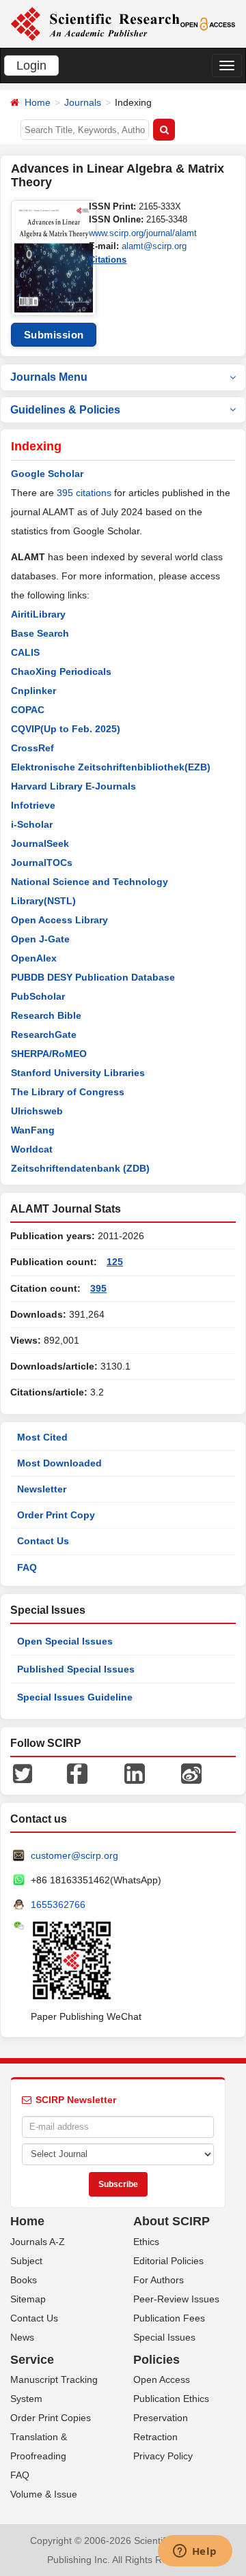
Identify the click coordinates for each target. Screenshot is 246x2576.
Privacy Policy (163, 2456)
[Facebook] (77, 1773)
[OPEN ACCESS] (208, 23)
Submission (54, 335)
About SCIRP (172, 2221)
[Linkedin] (135, 1773)
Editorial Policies (168, 2261)
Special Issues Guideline (75, 1697)
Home (38, 102)
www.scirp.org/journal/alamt (143, 233)
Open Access (162, 2379)
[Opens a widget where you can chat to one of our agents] (195, 2552)
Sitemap (28, 2299)
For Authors (159, 2280)
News (22, 2337)
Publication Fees (169, 2318)
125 (115, 1262)
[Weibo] (191, 1773)
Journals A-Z (38, 2242)
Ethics (146, 2242)
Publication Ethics (171, 2399)
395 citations (84, 493)
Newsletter (42, 1489)
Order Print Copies (51, 2418)
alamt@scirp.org (154, 246)
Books (24, 2280)
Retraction (155, 2437)
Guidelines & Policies (65, 410)
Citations (108, 260)
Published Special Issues (76, 1669)
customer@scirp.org (74, 1855)
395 (98, 1288)
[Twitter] (23, 1773)
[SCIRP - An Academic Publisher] (95, 23)
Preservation (161, 2418)
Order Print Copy (56, 1515)
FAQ (27, 1567)
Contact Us (43, 1541)
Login (31, 66)
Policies (156, 2360)
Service (32, 2360)
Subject (26, 2261)
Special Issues (164, 2337)
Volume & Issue (44, 2494)
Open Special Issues (65, 1641)
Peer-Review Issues (176, 2299)
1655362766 (58, 1905)
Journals (83, 102)
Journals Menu (49, 377)
